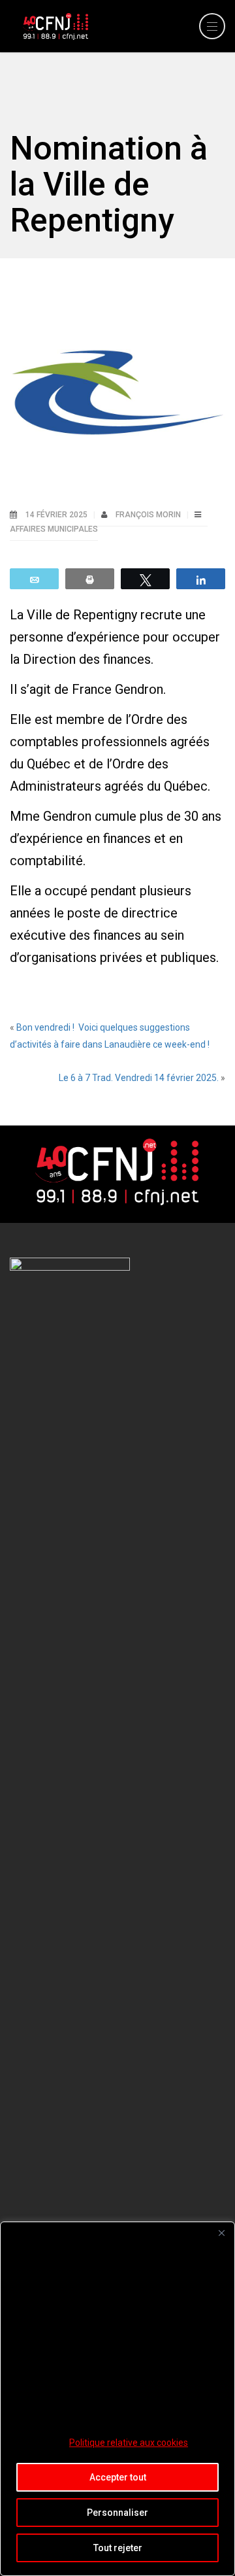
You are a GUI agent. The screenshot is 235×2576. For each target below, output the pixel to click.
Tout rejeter (118, 2548)
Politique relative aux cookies (129, 2443)
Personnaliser (117, 2513)
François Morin (149, 515)
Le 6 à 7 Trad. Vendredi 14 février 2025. (139, 1078)
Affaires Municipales (54, 529)
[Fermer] (221, 2233)
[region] (117, 2399)
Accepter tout (118, 2477)
